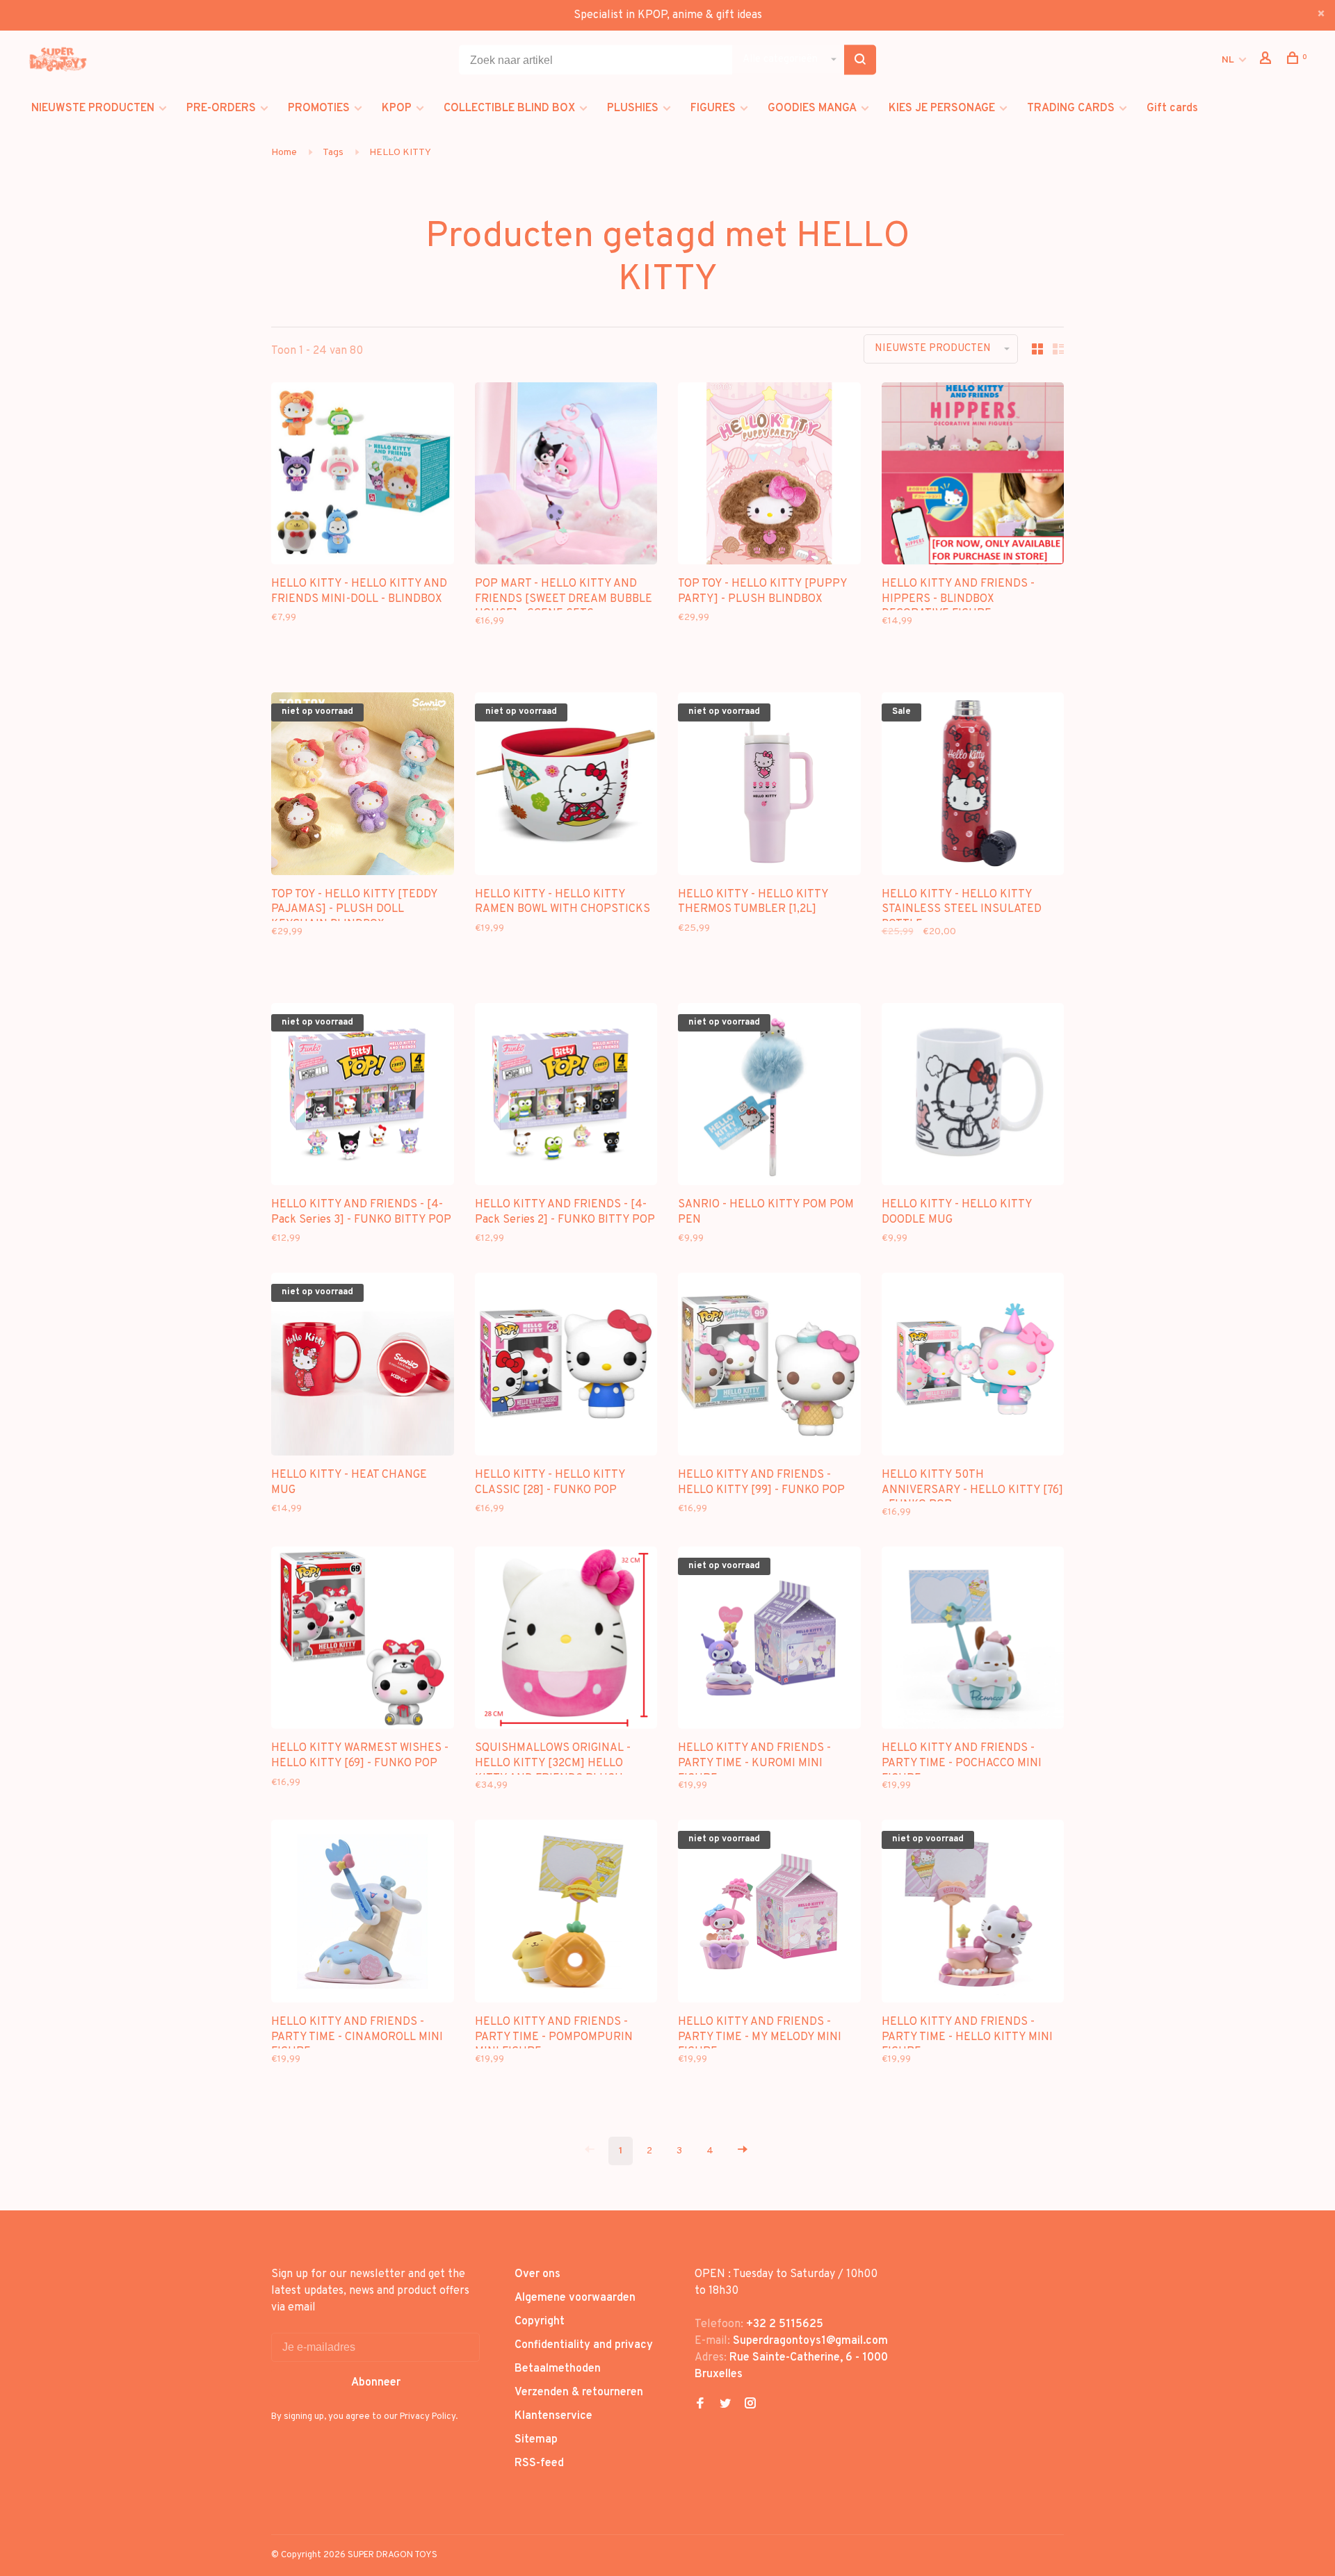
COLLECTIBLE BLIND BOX (509, 108)
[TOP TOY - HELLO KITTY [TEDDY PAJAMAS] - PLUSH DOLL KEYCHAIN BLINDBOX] (363, 786)
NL (1228, 60)
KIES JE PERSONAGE (942, 108)
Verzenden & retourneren (579, 2392)
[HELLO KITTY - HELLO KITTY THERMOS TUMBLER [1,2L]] (769, 786)
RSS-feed (539, 2463)
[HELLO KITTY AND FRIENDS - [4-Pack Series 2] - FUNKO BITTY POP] (566, 1097)
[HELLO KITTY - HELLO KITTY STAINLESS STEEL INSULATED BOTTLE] (973, 786)
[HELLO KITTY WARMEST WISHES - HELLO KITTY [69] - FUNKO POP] (363, 1641)
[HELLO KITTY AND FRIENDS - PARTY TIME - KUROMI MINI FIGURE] (769, 1641)
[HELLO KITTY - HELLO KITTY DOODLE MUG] (973, 1097)
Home (284, 153)
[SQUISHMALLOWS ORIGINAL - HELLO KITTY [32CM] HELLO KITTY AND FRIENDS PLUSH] (566, 1641)
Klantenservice (553, 2416)
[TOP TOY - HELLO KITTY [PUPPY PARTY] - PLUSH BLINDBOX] (769, 476)
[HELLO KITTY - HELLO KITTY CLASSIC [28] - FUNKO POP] (566, 1367)
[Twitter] (725, 2405)
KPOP (397, 108)
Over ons (537, 2274)
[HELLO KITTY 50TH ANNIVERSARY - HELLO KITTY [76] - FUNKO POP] (973, 1367)
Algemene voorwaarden (575, 2298)
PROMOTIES (319, 108)
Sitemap (536, 2440)
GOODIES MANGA (812, 108)
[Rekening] (1267, 61)
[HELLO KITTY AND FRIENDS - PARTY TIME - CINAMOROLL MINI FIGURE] (363, 1914)
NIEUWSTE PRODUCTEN (93, 108)
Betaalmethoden (558, 2369)
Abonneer (376, 2383)
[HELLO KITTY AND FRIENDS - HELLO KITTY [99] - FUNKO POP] (769, 1367)
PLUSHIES (633, 108)
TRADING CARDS (1071, 108)
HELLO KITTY (400, 153)
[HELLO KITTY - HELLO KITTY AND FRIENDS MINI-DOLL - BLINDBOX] (363, 476)
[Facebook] (700, 2405)
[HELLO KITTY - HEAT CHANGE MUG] (363, 1367)
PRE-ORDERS (221, 108)
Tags (333, 153)
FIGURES (713, 108)
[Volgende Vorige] (743, 2151)
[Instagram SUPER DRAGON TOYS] (750, 2405)
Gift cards (1172, 108)
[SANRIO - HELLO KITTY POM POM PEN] (769, 1097)
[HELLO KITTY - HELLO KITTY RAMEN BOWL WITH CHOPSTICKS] (566, 786)
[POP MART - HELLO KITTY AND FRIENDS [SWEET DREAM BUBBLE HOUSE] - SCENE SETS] (566, 476)
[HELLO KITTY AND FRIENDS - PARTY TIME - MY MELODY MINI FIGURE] (769, 1914)
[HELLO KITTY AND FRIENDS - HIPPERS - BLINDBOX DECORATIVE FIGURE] (973, 476)
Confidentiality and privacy (584, 2345)
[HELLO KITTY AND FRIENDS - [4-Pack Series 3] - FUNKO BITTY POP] (363, 1097)
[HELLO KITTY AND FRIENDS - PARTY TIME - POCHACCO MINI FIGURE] (973, 1641)
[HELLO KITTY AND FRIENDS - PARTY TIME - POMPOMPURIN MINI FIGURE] (566, 1914)
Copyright (540, 2322)
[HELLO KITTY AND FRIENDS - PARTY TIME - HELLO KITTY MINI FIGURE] (973, 1914)
